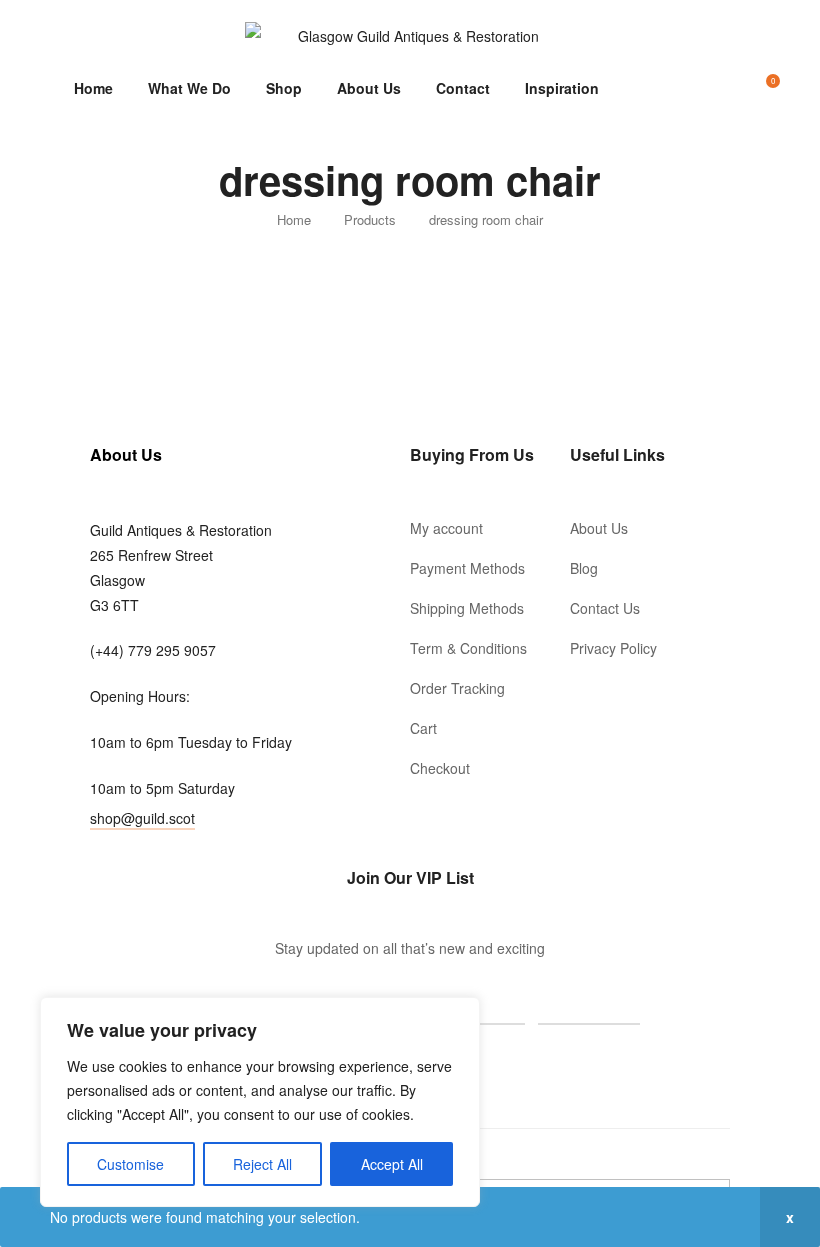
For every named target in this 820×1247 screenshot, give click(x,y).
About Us (369, 88)
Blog (584, 568)
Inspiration (562, 88)
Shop (284, 88)
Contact (463, 88)
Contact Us (605, 608)
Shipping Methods (467, 608)
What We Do (189, 88)
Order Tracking (457, 688)
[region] (260, 1102)
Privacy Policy (613, 648)
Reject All (262, 1164)
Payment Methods (467, 568)
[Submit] (589, 1003)
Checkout (440, 768)
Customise (130, 1164)
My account (446, 528)
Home (93, 88)
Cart (423, 728)
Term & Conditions (468, 648)
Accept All (392, 1164)
